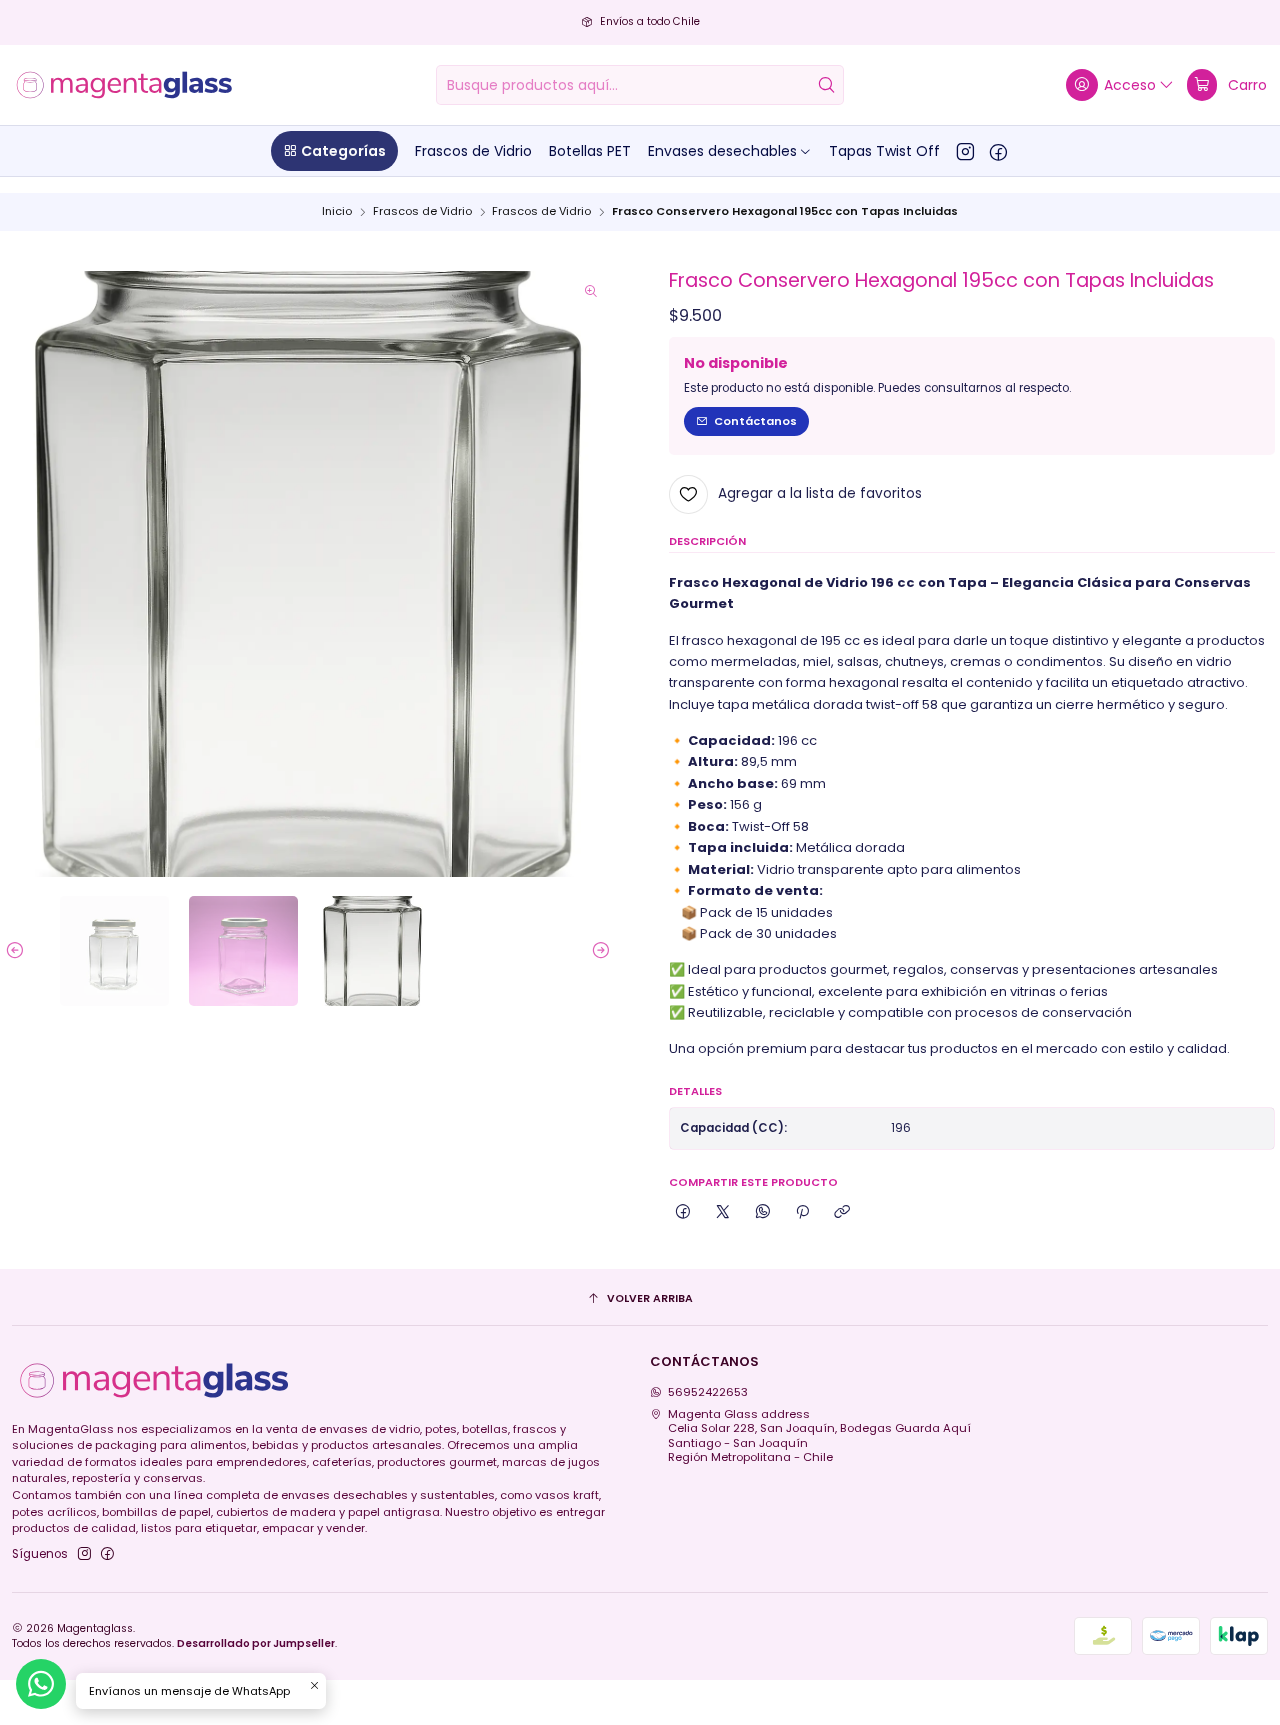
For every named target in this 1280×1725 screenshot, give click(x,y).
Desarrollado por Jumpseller (256, 1643)
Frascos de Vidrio (422, 211)
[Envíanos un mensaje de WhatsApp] (41, 1684)
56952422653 (708, 1392)
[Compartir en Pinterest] (802, 1212)
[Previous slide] (20, 951)
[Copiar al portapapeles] (842, 1212)
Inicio (337, 211)
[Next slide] (596, 951)
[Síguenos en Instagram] (965, 151)
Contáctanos (755, 421)
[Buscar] (827, 85)
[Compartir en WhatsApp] (763, 1212)
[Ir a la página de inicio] (124, 85)
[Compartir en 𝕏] (723, 1212)
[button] (334, 151)
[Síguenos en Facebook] (998, 151)
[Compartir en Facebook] (683, 1212)
